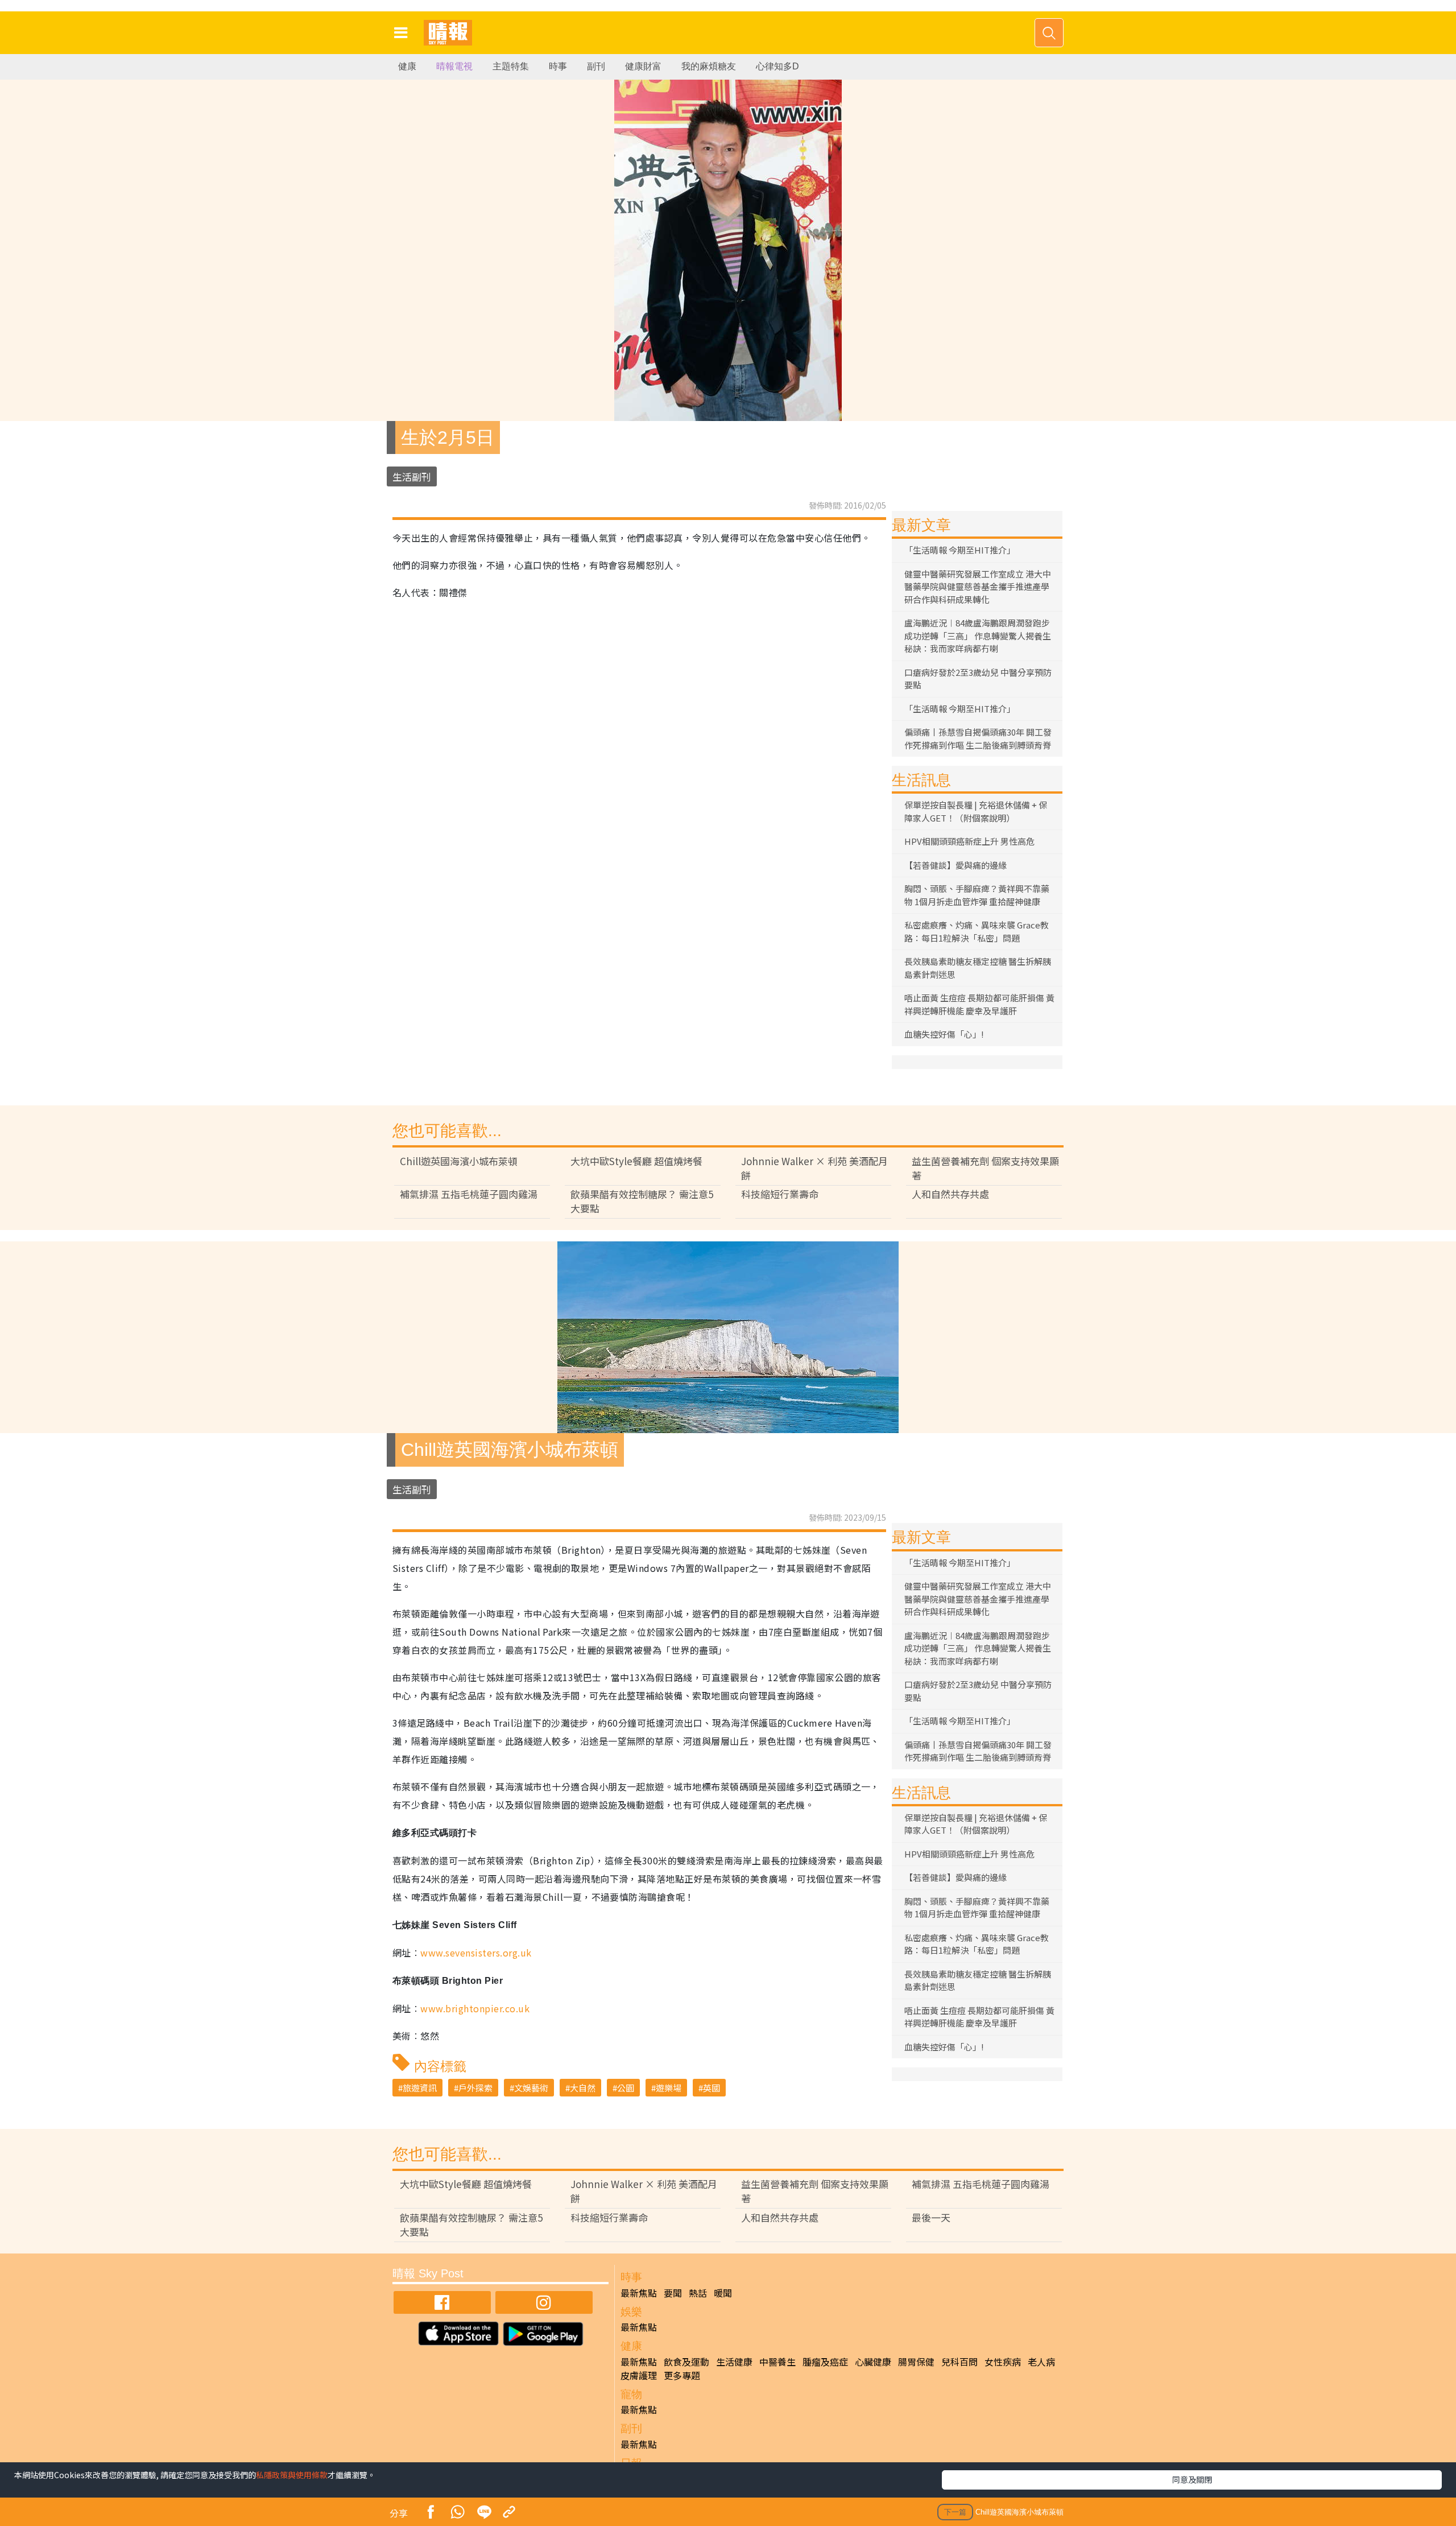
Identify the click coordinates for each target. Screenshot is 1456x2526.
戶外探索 (475, 2088)
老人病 (1041, 2362)
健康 (407, 66)
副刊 (596, 66)
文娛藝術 (531, 2088)
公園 (626, 2088)
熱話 (698, 2293)
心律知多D (777, 66)
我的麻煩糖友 (709, 66)
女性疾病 (1003, 2362)
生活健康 (734, 2362)
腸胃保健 (916, 2362)
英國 (712, 2088)
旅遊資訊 (420, 2088)
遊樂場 (669, 2088)
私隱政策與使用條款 (292, 2475)
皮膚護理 (639, 2375)
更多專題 (682, 2375)
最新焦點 (639, 2293)
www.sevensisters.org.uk (476, 1953)
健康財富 (643, 66)
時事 (558, 66)
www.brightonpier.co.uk (475, 2008)
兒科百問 (959, 2362)
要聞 (673, 2293)
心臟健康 (873, 2362)
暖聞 (723, 2293)
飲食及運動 (686, 2362)
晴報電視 (454, 66)
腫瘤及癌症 (825, 2362)
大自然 (583, 2088)
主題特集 (511, 66)
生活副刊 (412, 476)
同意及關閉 (1192, 2479)
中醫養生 (777, 2362)
